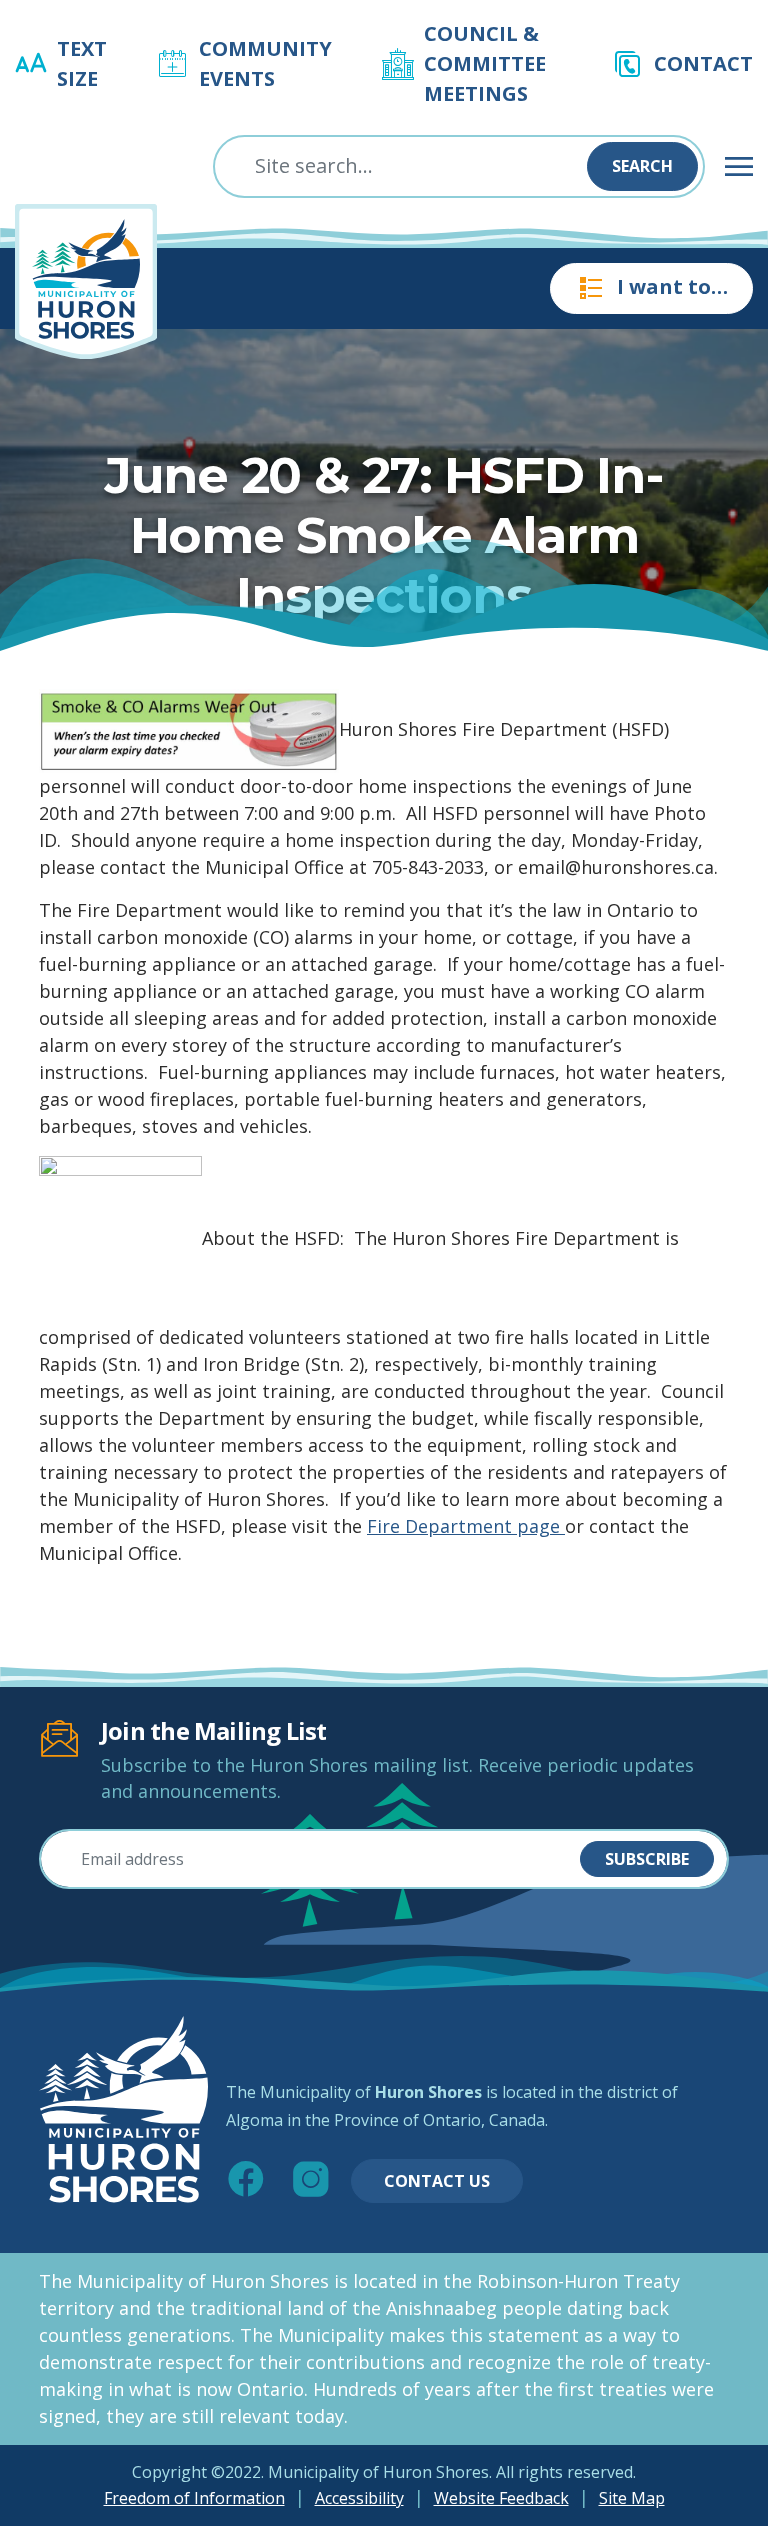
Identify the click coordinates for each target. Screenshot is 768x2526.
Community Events (265, 63)
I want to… (672, 286)
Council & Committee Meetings (485, 63)
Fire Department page (466, 1526)
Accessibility (359, 2498)
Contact (703, 63)
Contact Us (437, 2181)
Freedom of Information (194, 2498)
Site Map (632, 2498)
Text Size (82, 63)
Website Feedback (501, 2498)
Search (642, 166)
